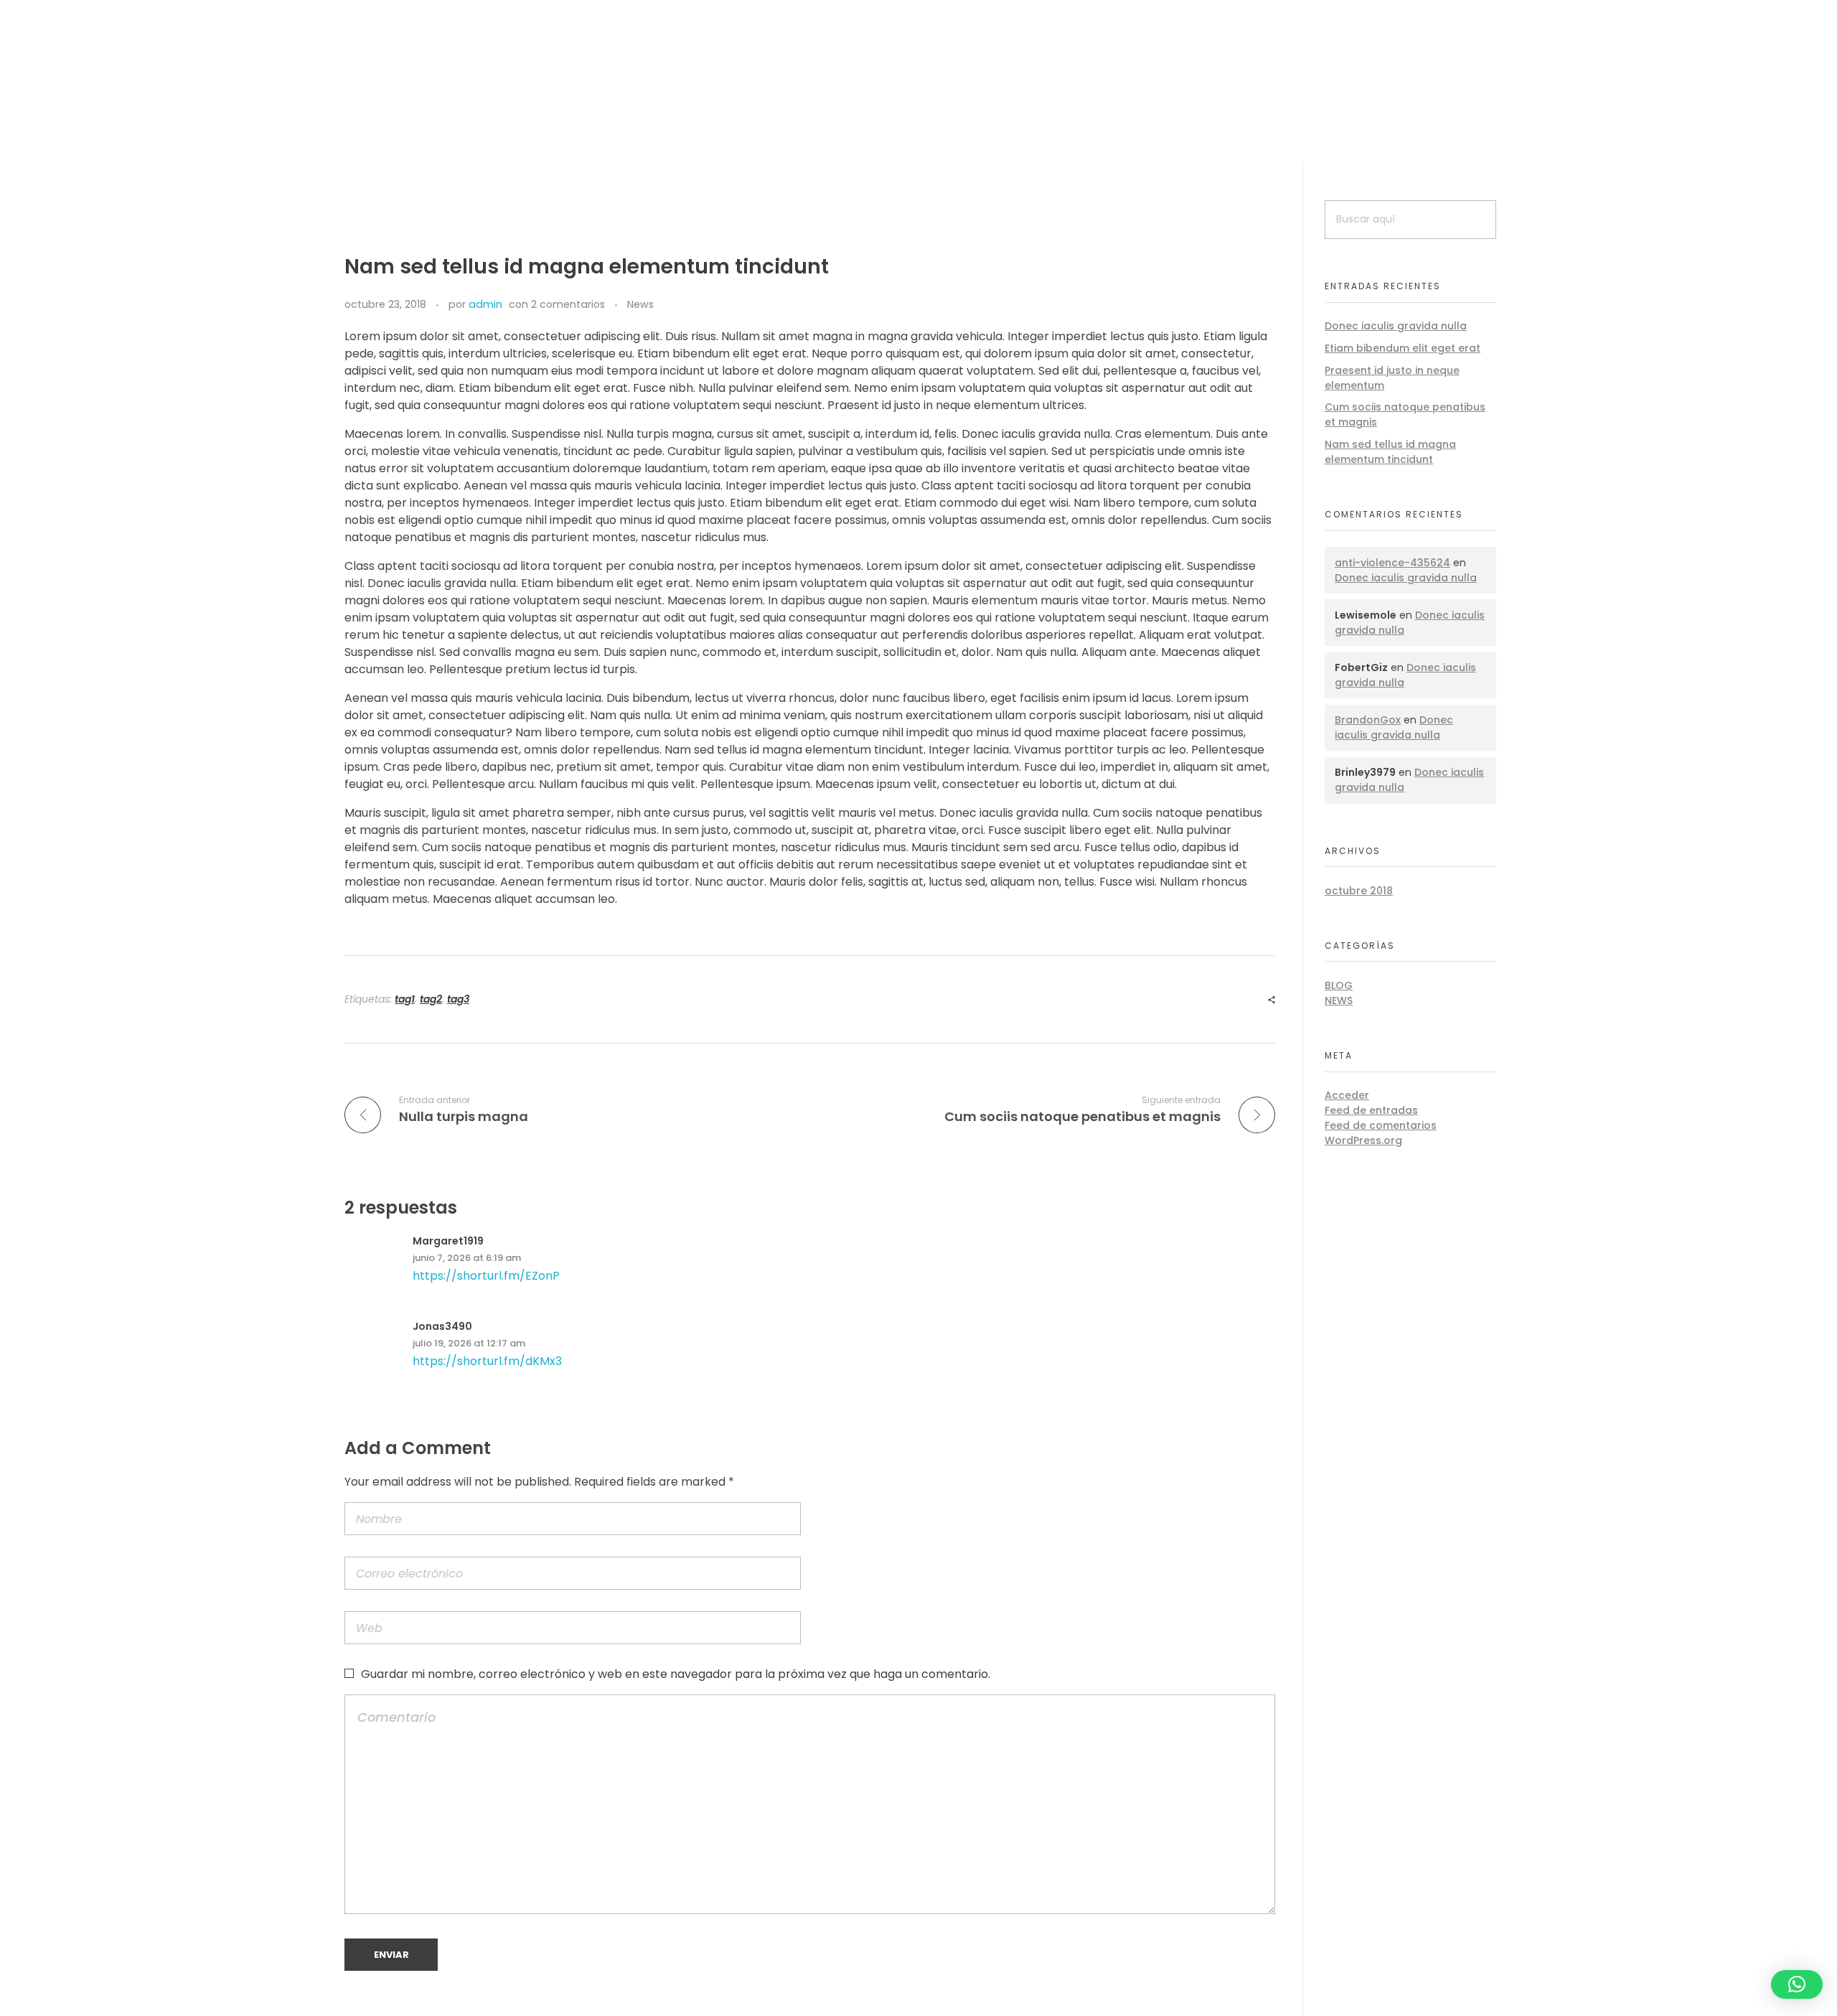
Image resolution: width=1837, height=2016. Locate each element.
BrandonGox (1368, 720)
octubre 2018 (1359, 891)
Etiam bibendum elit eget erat (1403, 348)
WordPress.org (1363, 1140)
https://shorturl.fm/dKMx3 (487, 1361)
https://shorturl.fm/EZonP (486, 1276)
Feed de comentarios (1381, 1125)
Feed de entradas (1371, 1110)
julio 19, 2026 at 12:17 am (469, 1343)
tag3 (458, 999)
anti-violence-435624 (1392, 563)
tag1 (405, 999)
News (640, 304)
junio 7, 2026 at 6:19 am (467, 1258)
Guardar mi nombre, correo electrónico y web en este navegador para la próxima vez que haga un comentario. (676, 1674)
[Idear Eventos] (556, 97)
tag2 (431, 999)
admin (485, 304)
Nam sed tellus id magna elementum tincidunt (1390, 452)
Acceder (1347, 1095)
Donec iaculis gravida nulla (1396, 326)
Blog (1339, 985)
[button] (1797, 1984)
